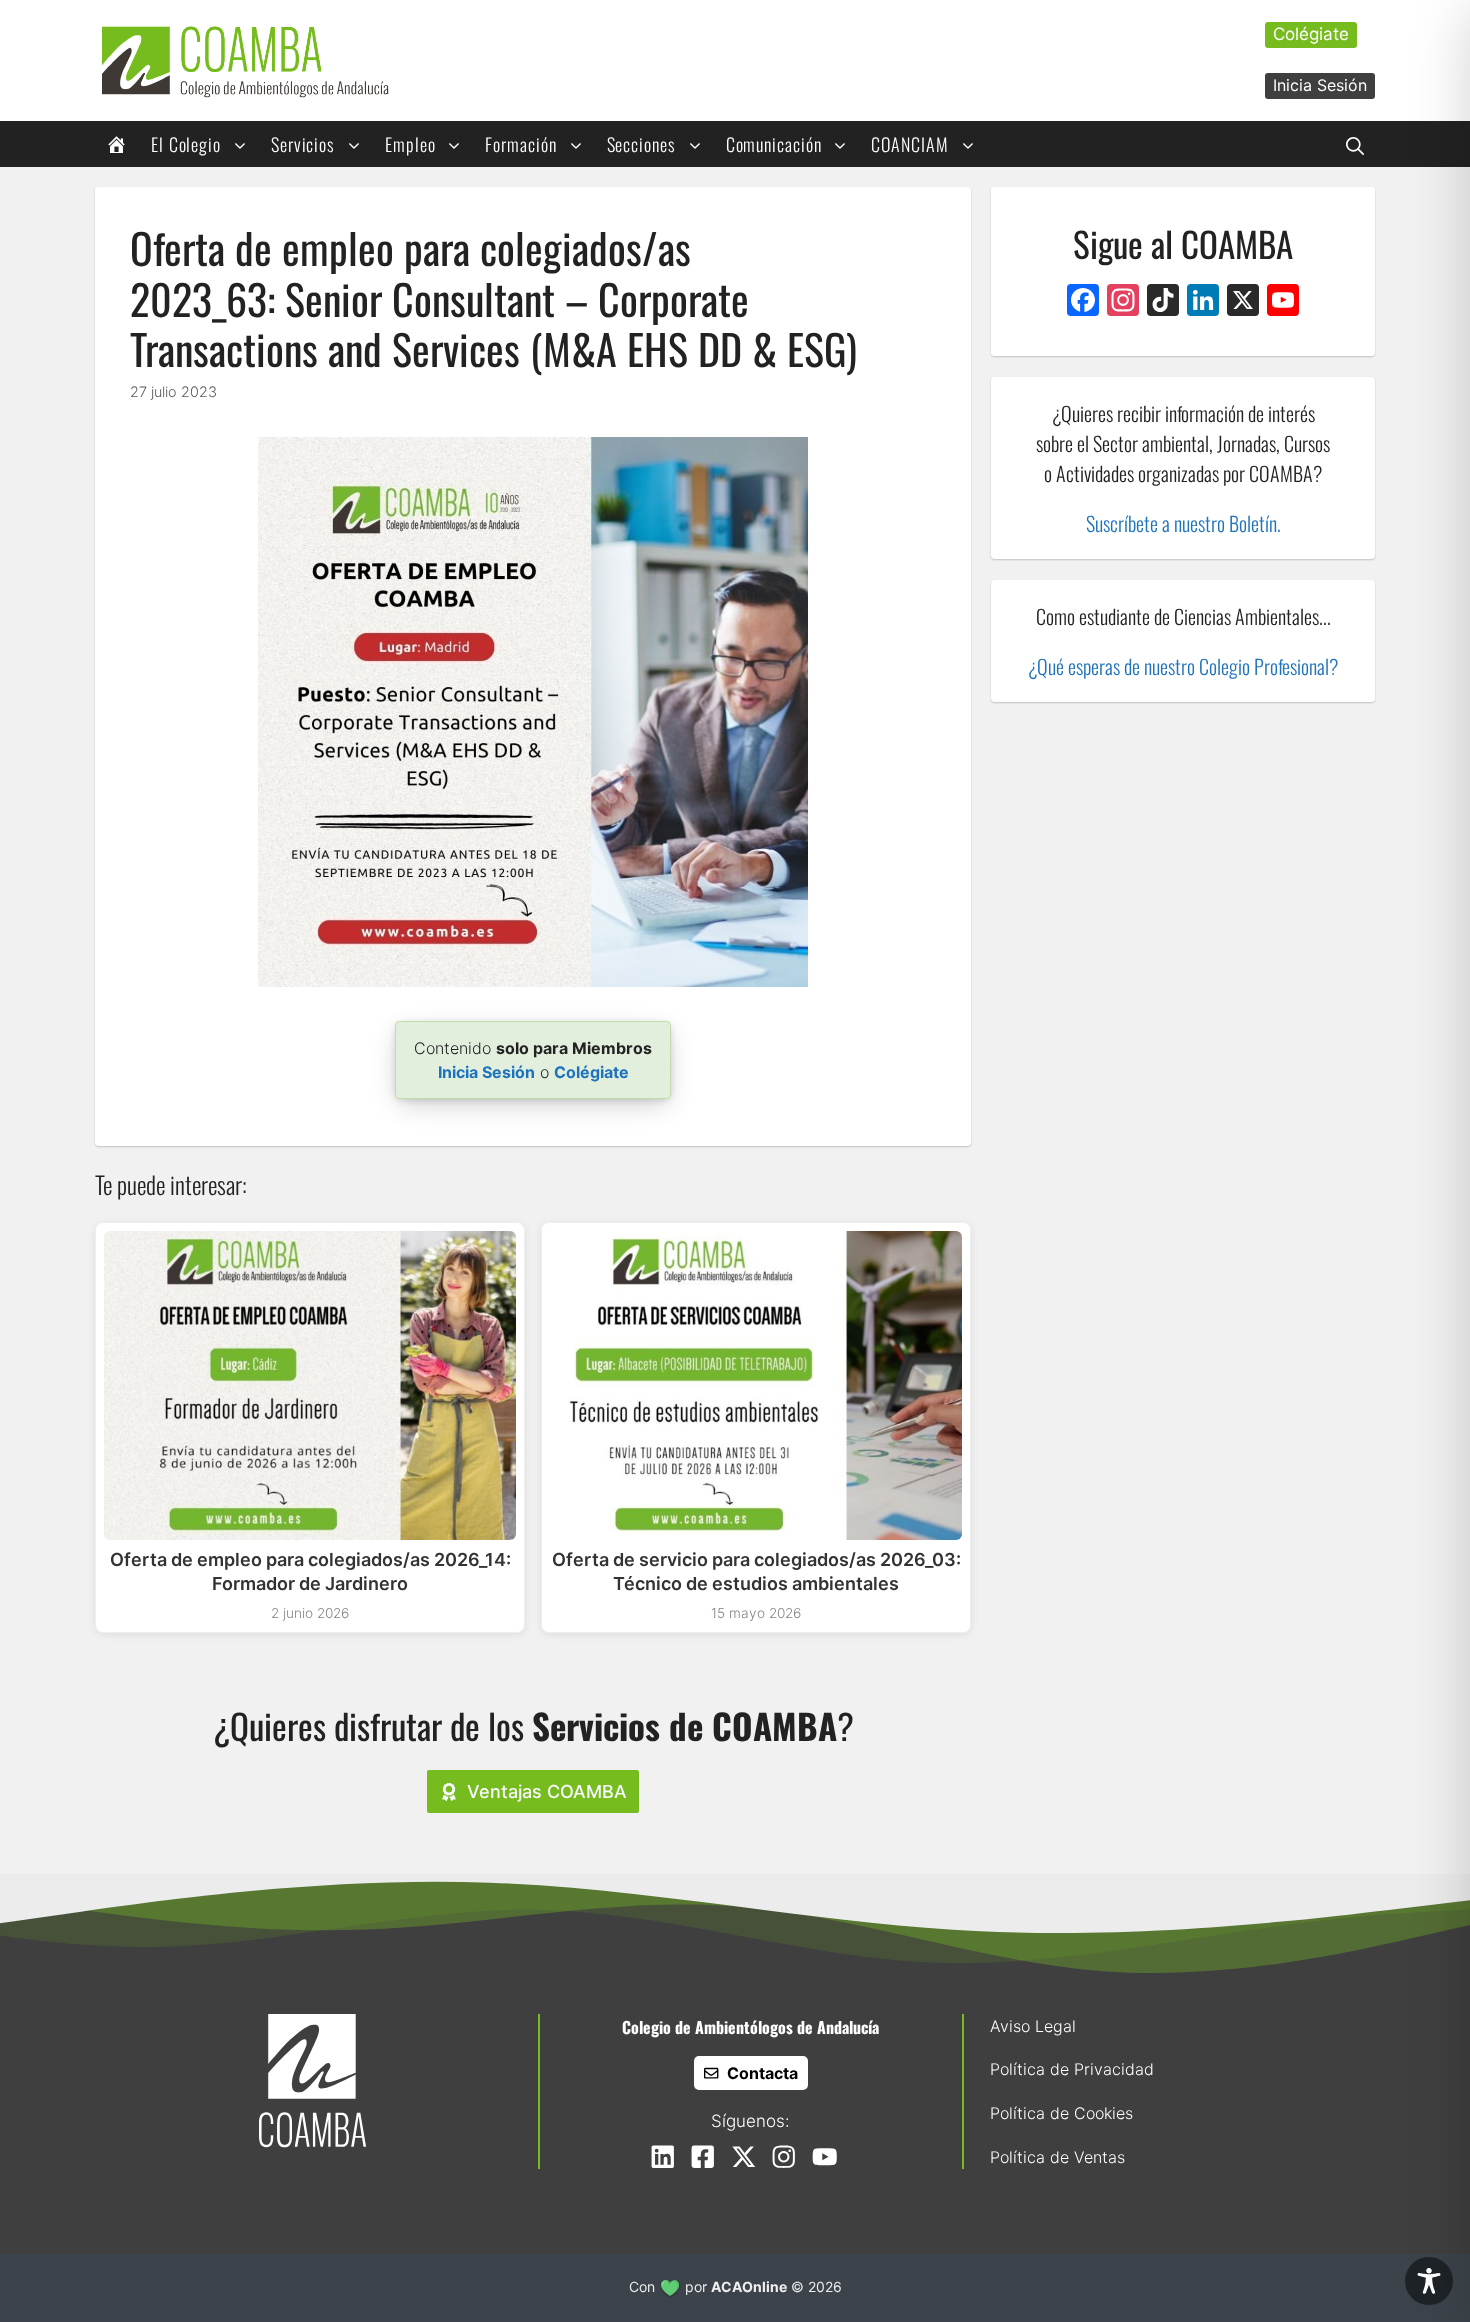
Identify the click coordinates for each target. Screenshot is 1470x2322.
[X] (1243, 302)
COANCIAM (909, 144)
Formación (520, 144)
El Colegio (186, 144)
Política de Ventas (1057, 2157)
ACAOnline (749, 2286)
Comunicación (774, 144)
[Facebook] (1083, 302)
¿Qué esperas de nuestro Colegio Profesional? (1183, 666)
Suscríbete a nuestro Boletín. (1183, 523)
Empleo (410, 144)
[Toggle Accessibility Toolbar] (1429, 2281)
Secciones (641, 144)
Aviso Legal (1033, 2026)
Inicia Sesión (1320, 85)
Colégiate (1311, 34)
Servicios (303, 144)
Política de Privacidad (1072, 2069)
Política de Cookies (1061, 2113)
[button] (1355, 144)
